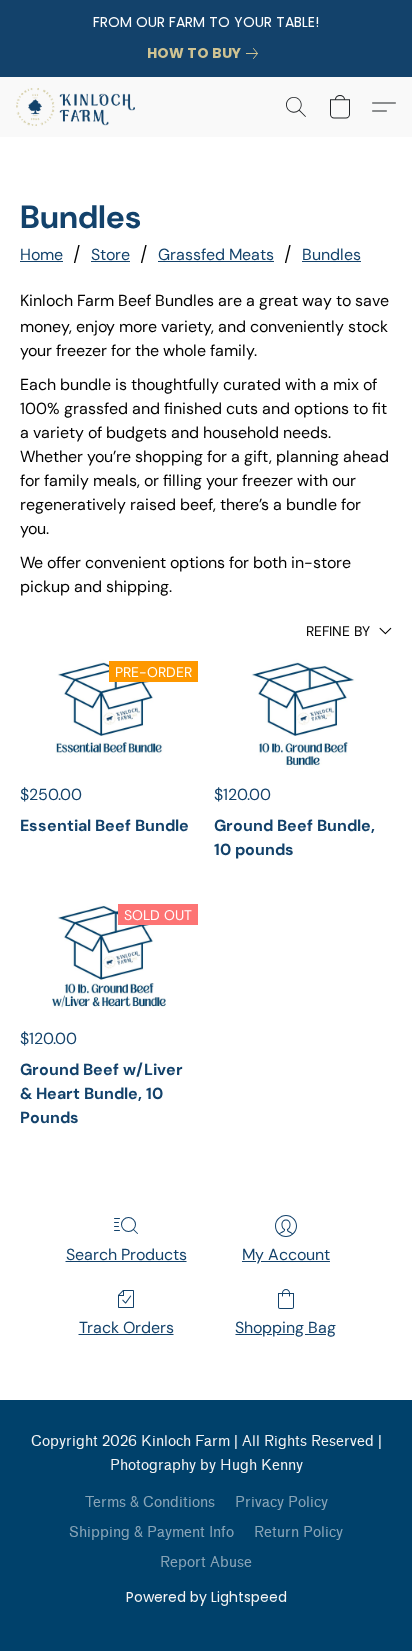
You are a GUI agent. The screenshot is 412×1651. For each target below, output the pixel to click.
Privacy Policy (281, 1502)
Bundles (331, 254)
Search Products (126, 1254)
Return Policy (298, 1532)
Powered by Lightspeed (206, 1597)
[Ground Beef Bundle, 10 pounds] (303, 710)
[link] (206, 53)
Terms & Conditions (150, 1502)
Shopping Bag (285, 1327)
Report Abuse (206, 1562)
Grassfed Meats (216, 254)
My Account (286, 1254)
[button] (78, 107)
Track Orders (126, 1327)
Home (41, 254)
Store (110, 254)
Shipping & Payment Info (151, 1532)
